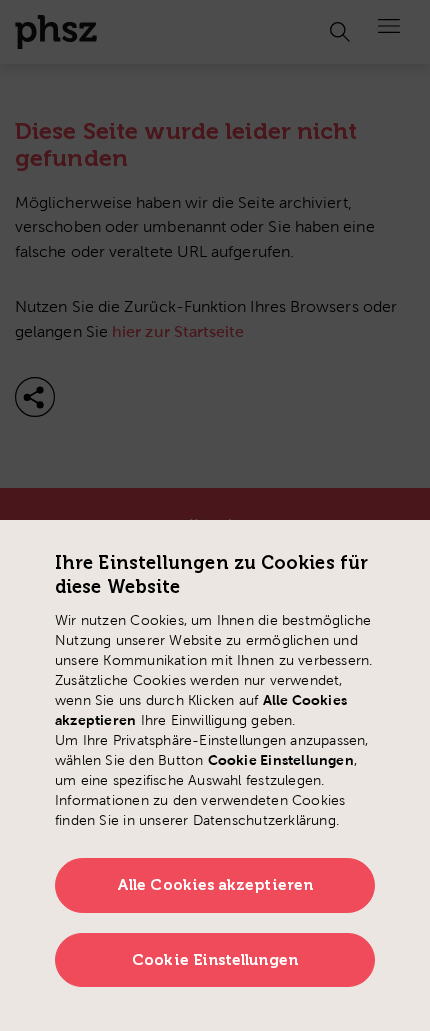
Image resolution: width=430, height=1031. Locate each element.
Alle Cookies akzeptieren (215, 885)
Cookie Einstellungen (215, 960)
